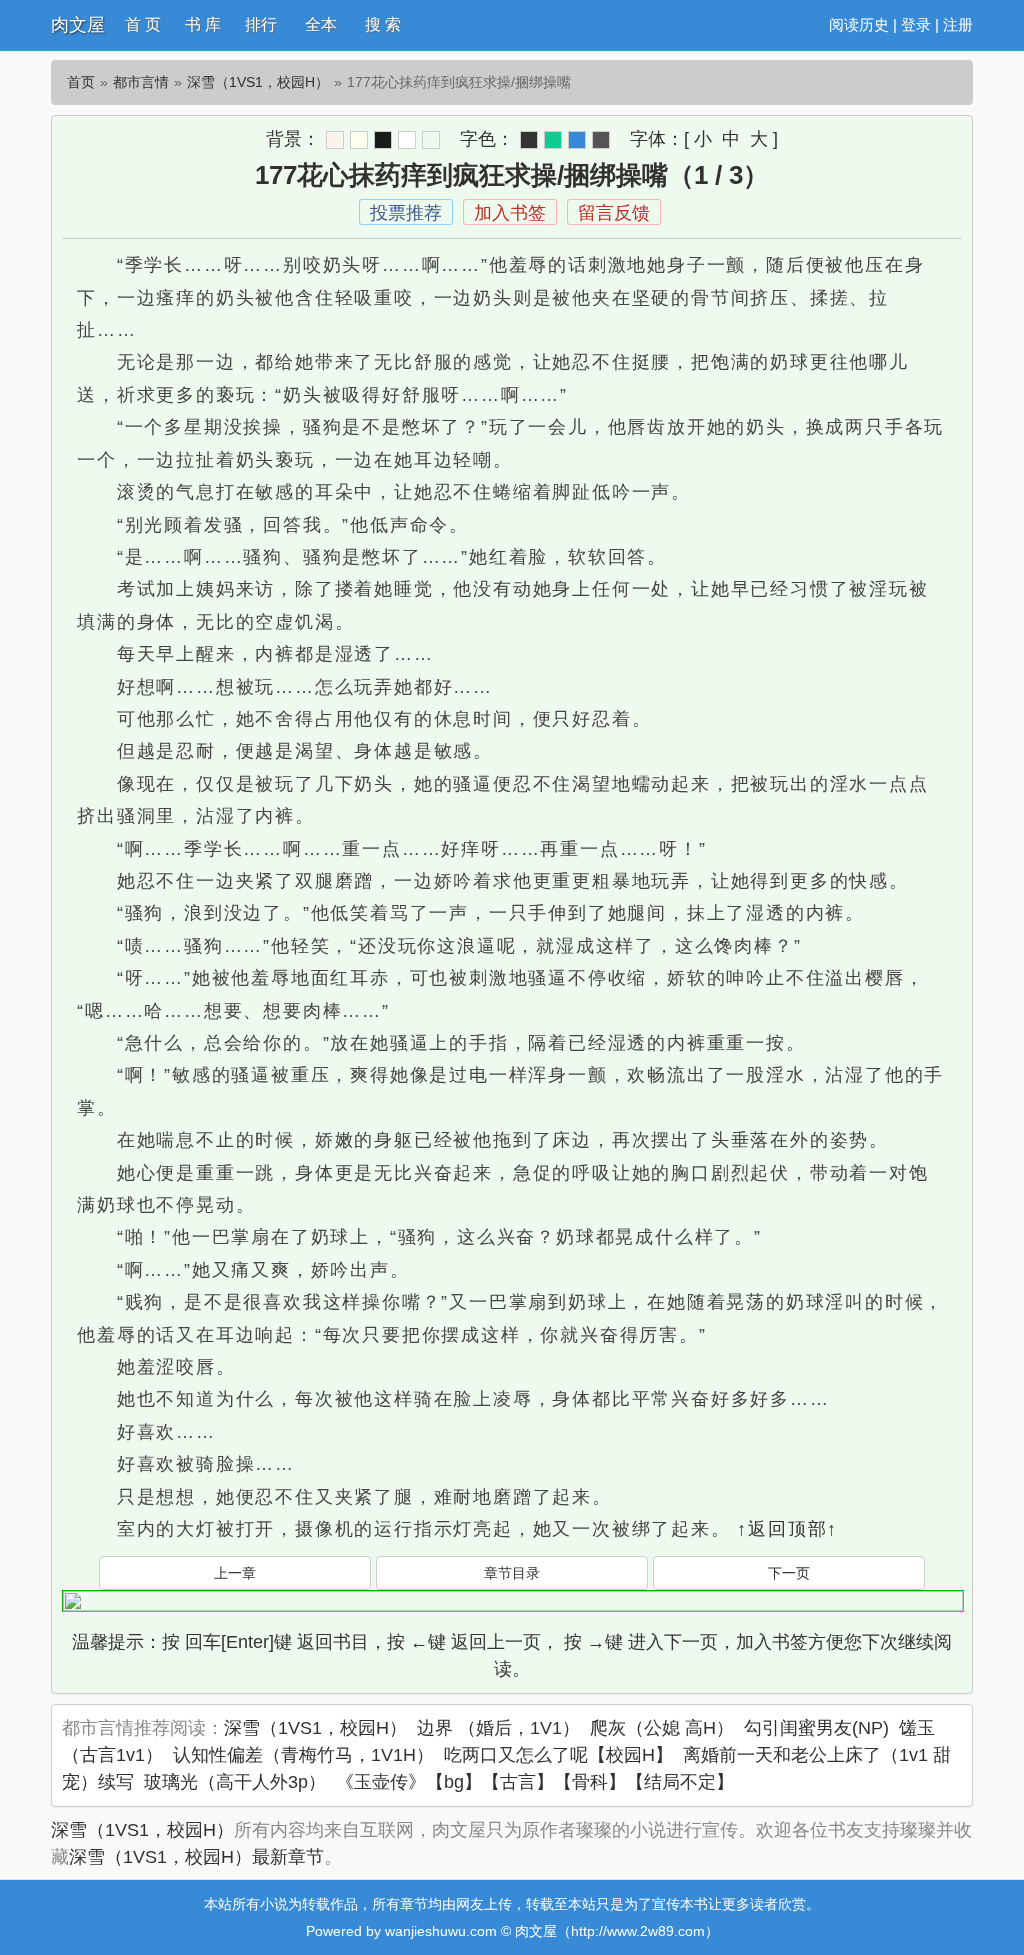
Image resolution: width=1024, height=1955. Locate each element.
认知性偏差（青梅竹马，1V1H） (303, 1755)
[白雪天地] (407, 140)
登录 (916, 24)
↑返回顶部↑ (787, 1529)
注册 (958, 24)
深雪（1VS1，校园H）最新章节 (196, 1857)
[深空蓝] (577, 140)
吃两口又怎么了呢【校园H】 (558, 1755)
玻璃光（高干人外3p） (235, 1782)
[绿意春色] (431, 140)
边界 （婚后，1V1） (498, 1728)
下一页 (789, 1573)
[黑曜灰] (383, 140)
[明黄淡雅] (359, 140)
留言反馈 (614, 213)
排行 (261, 24)
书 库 (203, 24)
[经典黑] (529, 140)
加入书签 (510, 213)
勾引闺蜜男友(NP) (816, 1728)
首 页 (143, 24)
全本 (321, 24)
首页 (81, 82)
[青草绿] (553, 140)
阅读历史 (859, 24)
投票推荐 (406, 213)
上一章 (235, 1573)
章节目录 (512, 1573)
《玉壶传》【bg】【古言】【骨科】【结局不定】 (535, 1782)
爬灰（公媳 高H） (662, 1728)
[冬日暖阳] (335, 140)
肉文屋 (78, 25)
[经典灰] (601, 140)
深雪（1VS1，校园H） (258, 82)
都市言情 (141, 82)
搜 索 (383, 24)
